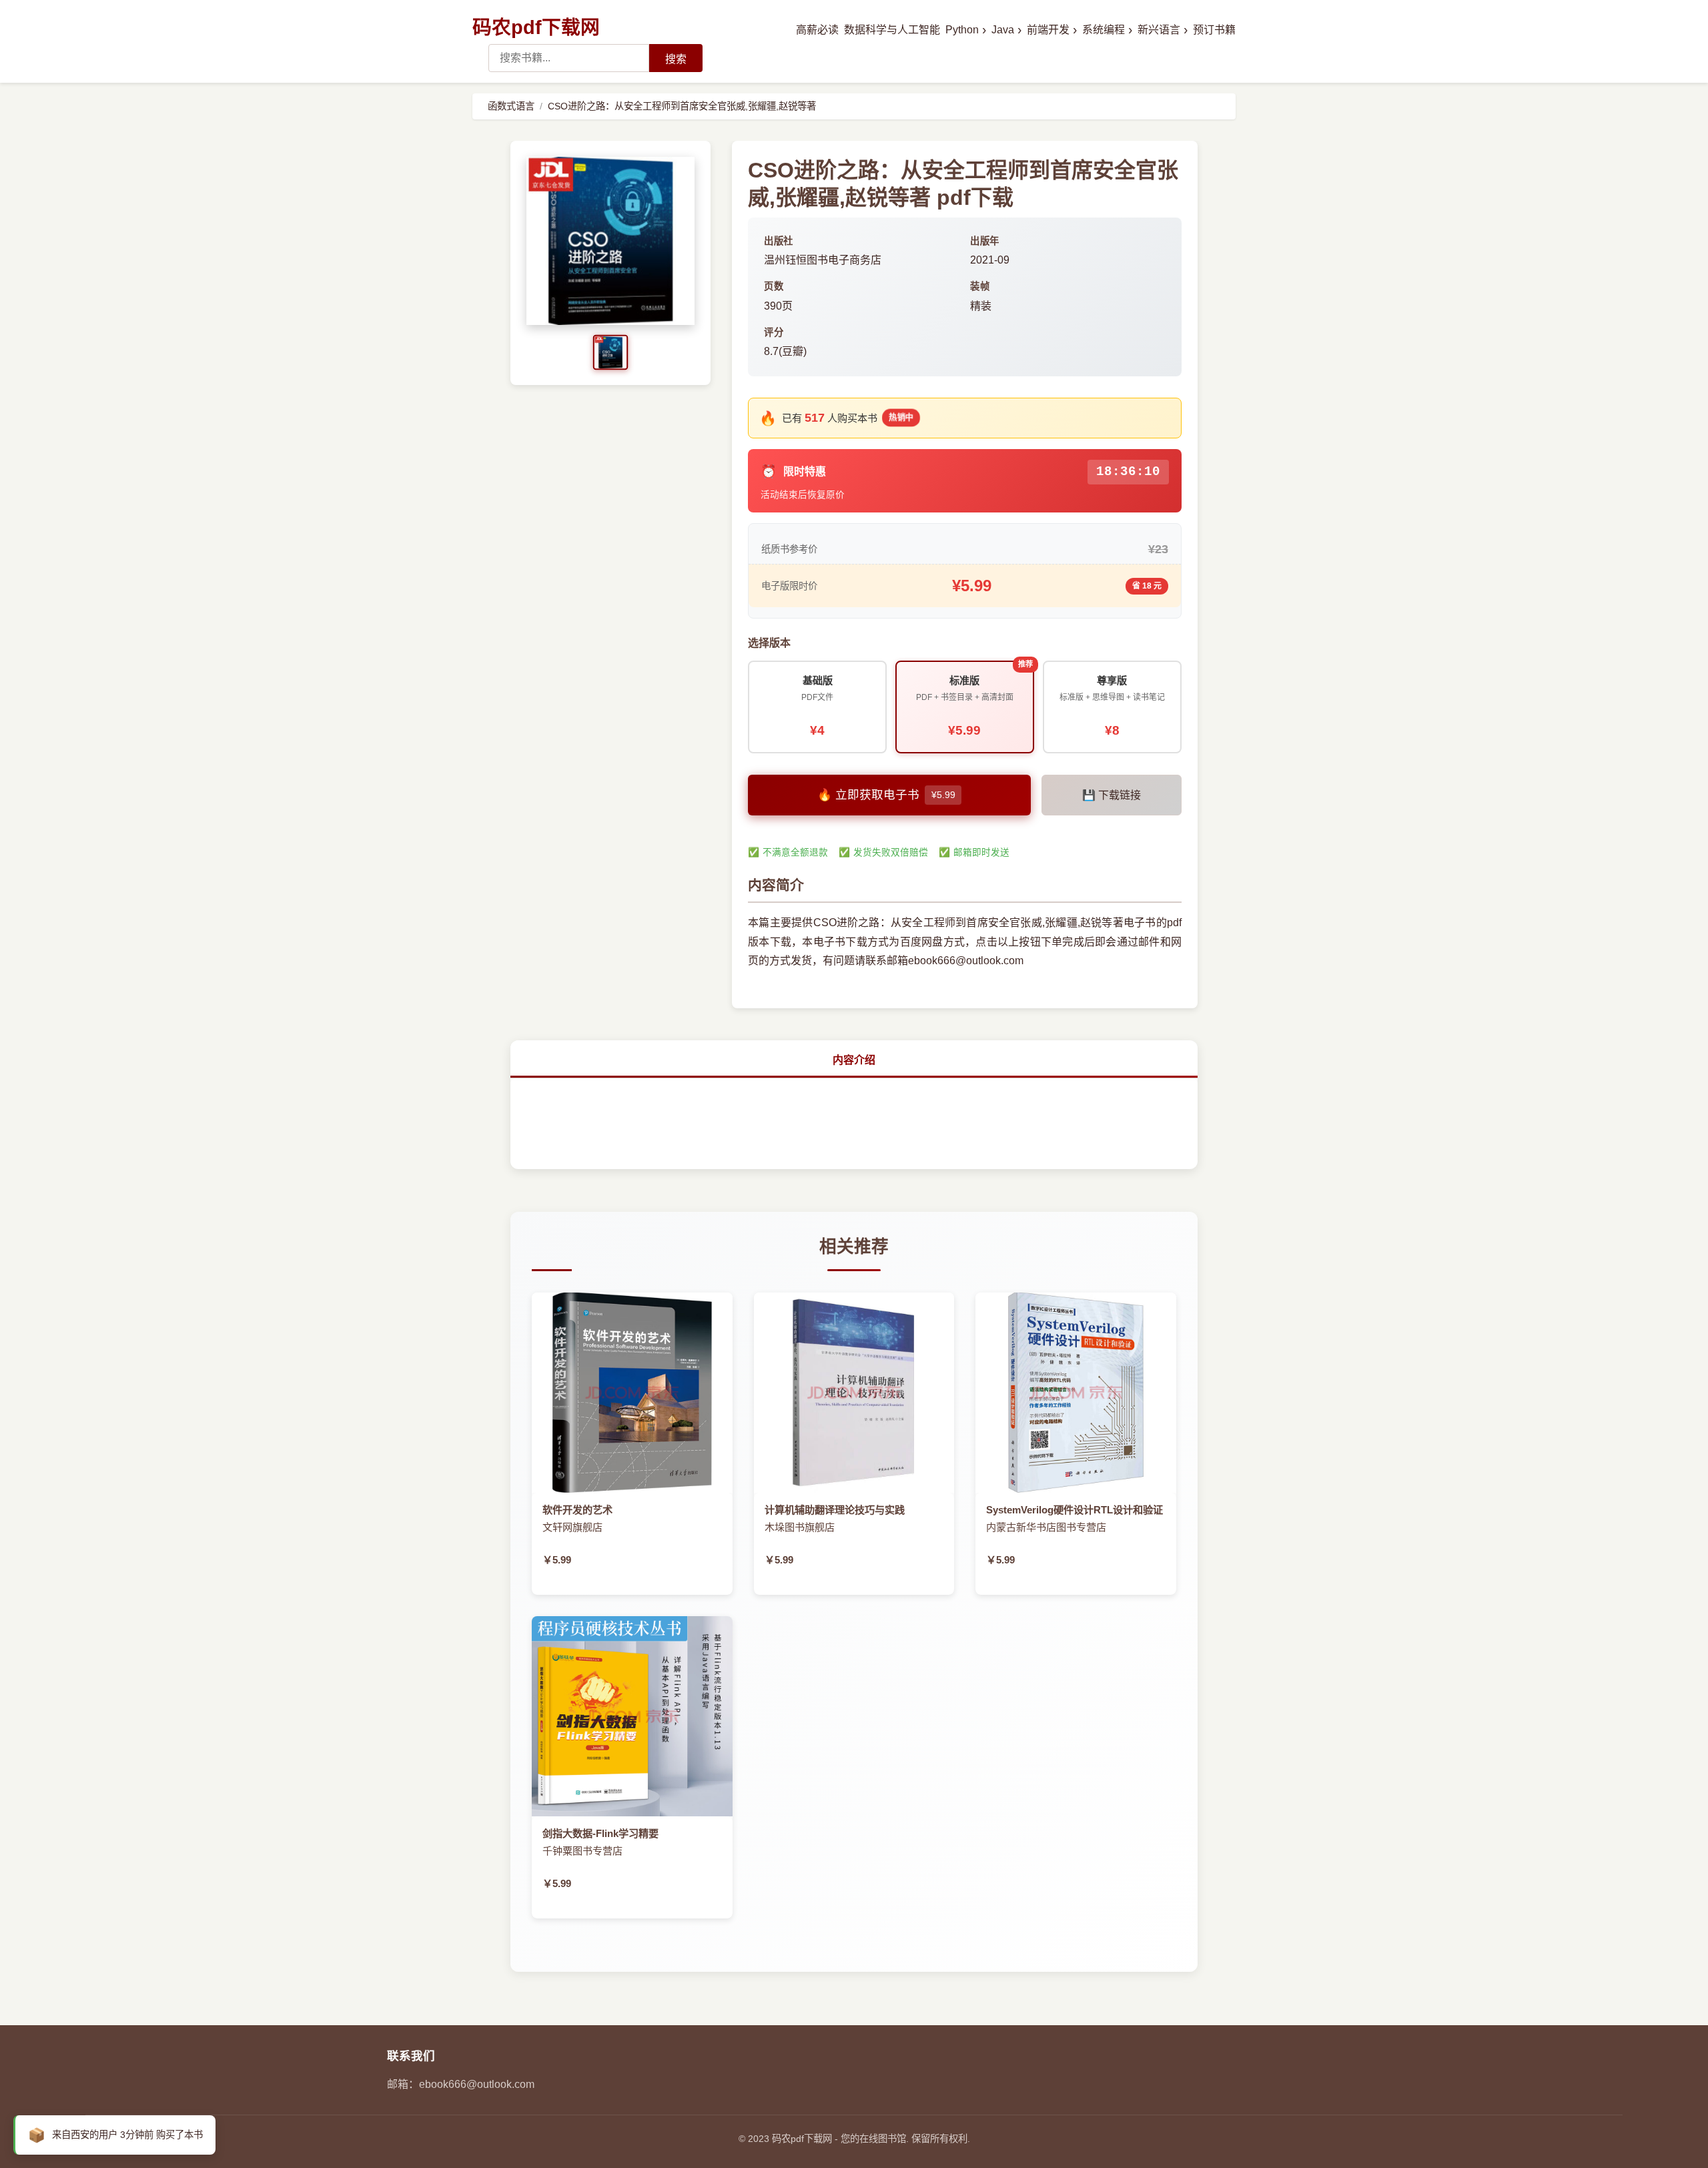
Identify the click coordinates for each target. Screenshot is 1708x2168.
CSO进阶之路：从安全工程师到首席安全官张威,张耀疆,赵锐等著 (682, 106)
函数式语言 (511, 106)
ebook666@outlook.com (477, 2084)
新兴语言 (1163, 30)
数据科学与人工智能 (892, 30)
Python (966, 30)
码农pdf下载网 (536, 27)
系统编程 (1107, 30)
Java (1006, 30)
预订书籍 (1214, 30)
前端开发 (1052, 30)
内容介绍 (854, 1060)
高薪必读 (817, 30)
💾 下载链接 (1112, 795)
